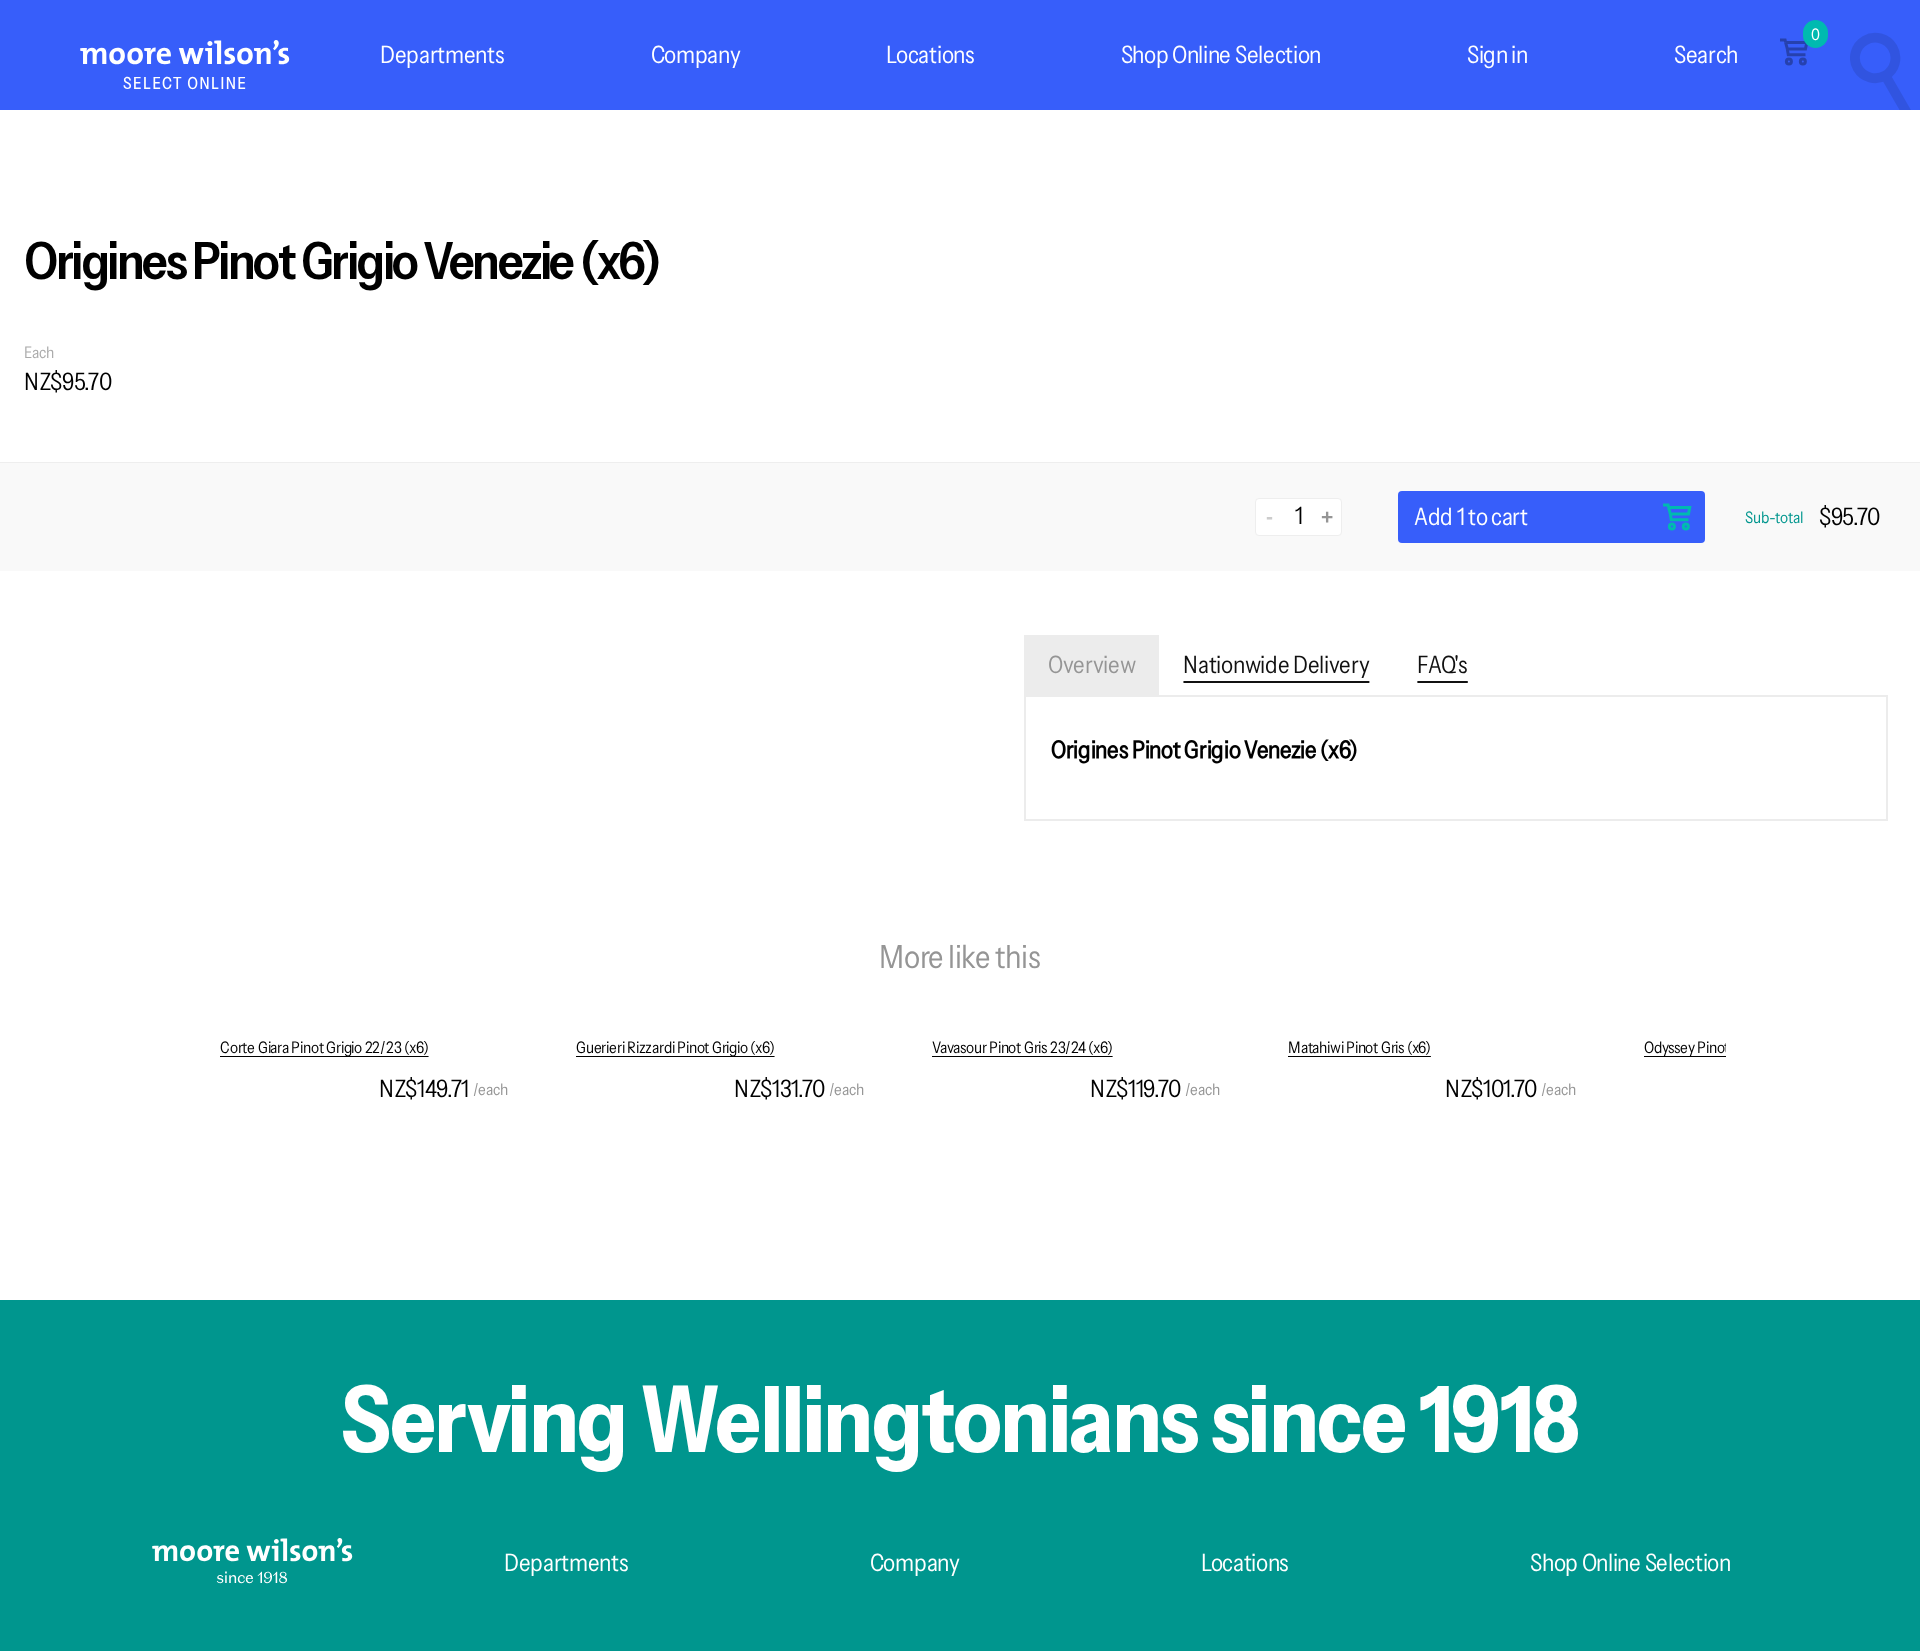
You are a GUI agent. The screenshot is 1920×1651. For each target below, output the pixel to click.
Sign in (1497, 54)
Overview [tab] (1091, 664)
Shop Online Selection (1221, 54)
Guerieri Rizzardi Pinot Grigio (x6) (675, 1047)
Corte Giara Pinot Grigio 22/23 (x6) (324, 1047)
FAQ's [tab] (1442, 664)
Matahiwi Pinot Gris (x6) (1359, 1047)
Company (696, 54)
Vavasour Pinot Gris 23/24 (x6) (1022, 1047)
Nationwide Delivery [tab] (1276, 664)
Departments (442, 54)
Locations (930, 54)
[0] (1794, 59)
